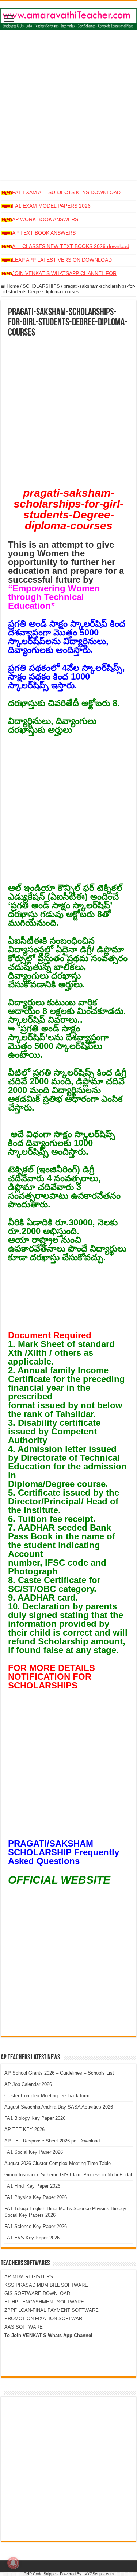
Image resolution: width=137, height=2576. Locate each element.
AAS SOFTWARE (24, 2327)
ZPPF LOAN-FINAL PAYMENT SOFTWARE (52, 2310)
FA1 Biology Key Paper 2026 (35, 2118)
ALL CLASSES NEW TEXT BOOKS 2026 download (71, 246)
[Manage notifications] (13, 2563)
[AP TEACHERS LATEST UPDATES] (68, 17)
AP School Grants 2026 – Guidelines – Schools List (59, 2073)
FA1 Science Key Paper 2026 (36, 2226)
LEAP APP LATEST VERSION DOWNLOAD (62, 260)
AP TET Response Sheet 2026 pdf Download (52, 2141)
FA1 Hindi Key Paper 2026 (32, 2186)
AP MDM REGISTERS (29, 2277)
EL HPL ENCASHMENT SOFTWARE (44, 2302)
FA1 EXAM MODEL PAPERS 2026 (51, 206)
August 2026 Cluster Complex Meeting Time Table (58, 2163)
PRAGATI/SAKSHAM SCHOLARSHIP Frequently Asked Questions (64, 1852)
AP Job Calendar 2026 (28, 2084)
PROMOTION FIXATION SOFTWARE (45, 2319)
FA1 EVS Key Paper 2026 (32, 2238)
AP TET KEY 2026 (24, 2129)
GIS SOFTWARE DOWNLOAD (37, 2293)
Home (12, 286)
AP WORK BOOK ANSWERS (45, 219)
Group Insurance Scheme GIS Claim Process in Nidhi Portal (68, 2175)
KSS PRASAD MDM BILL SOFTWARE (46, 2285)
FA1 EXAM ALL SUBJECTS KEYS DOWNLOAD (66, 192)
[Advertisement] (68, 112)
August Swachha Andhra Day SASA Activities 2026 (59, 2107)
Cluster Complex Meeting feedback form (47, 2096)
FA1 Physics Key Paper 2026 (36, 2197)
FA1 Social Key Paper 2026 (34, 2152)
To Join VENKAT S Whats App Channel (48, 2335)
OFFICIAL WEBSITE (59, 1880)
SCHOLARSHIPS (41, 286)
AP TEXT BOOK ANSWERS (44, 233)
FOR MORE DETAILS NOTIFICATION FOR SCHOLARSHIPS (52, 1677)
